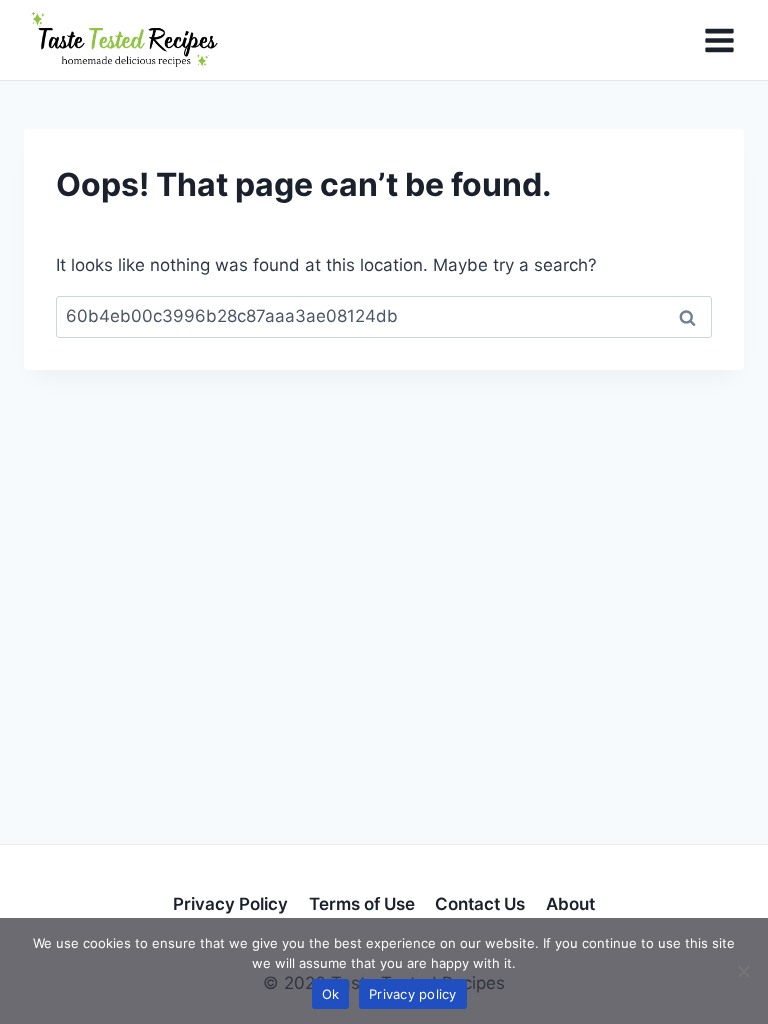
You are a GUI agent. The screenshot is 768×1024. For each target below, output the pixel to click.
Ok (331, 994)
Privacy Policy (230, 904)
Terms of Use (362, 904)
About (570, 904)
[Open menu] (719, 40)
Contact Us (480, 904)
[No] (743, 971)
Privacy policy (413, 994)
